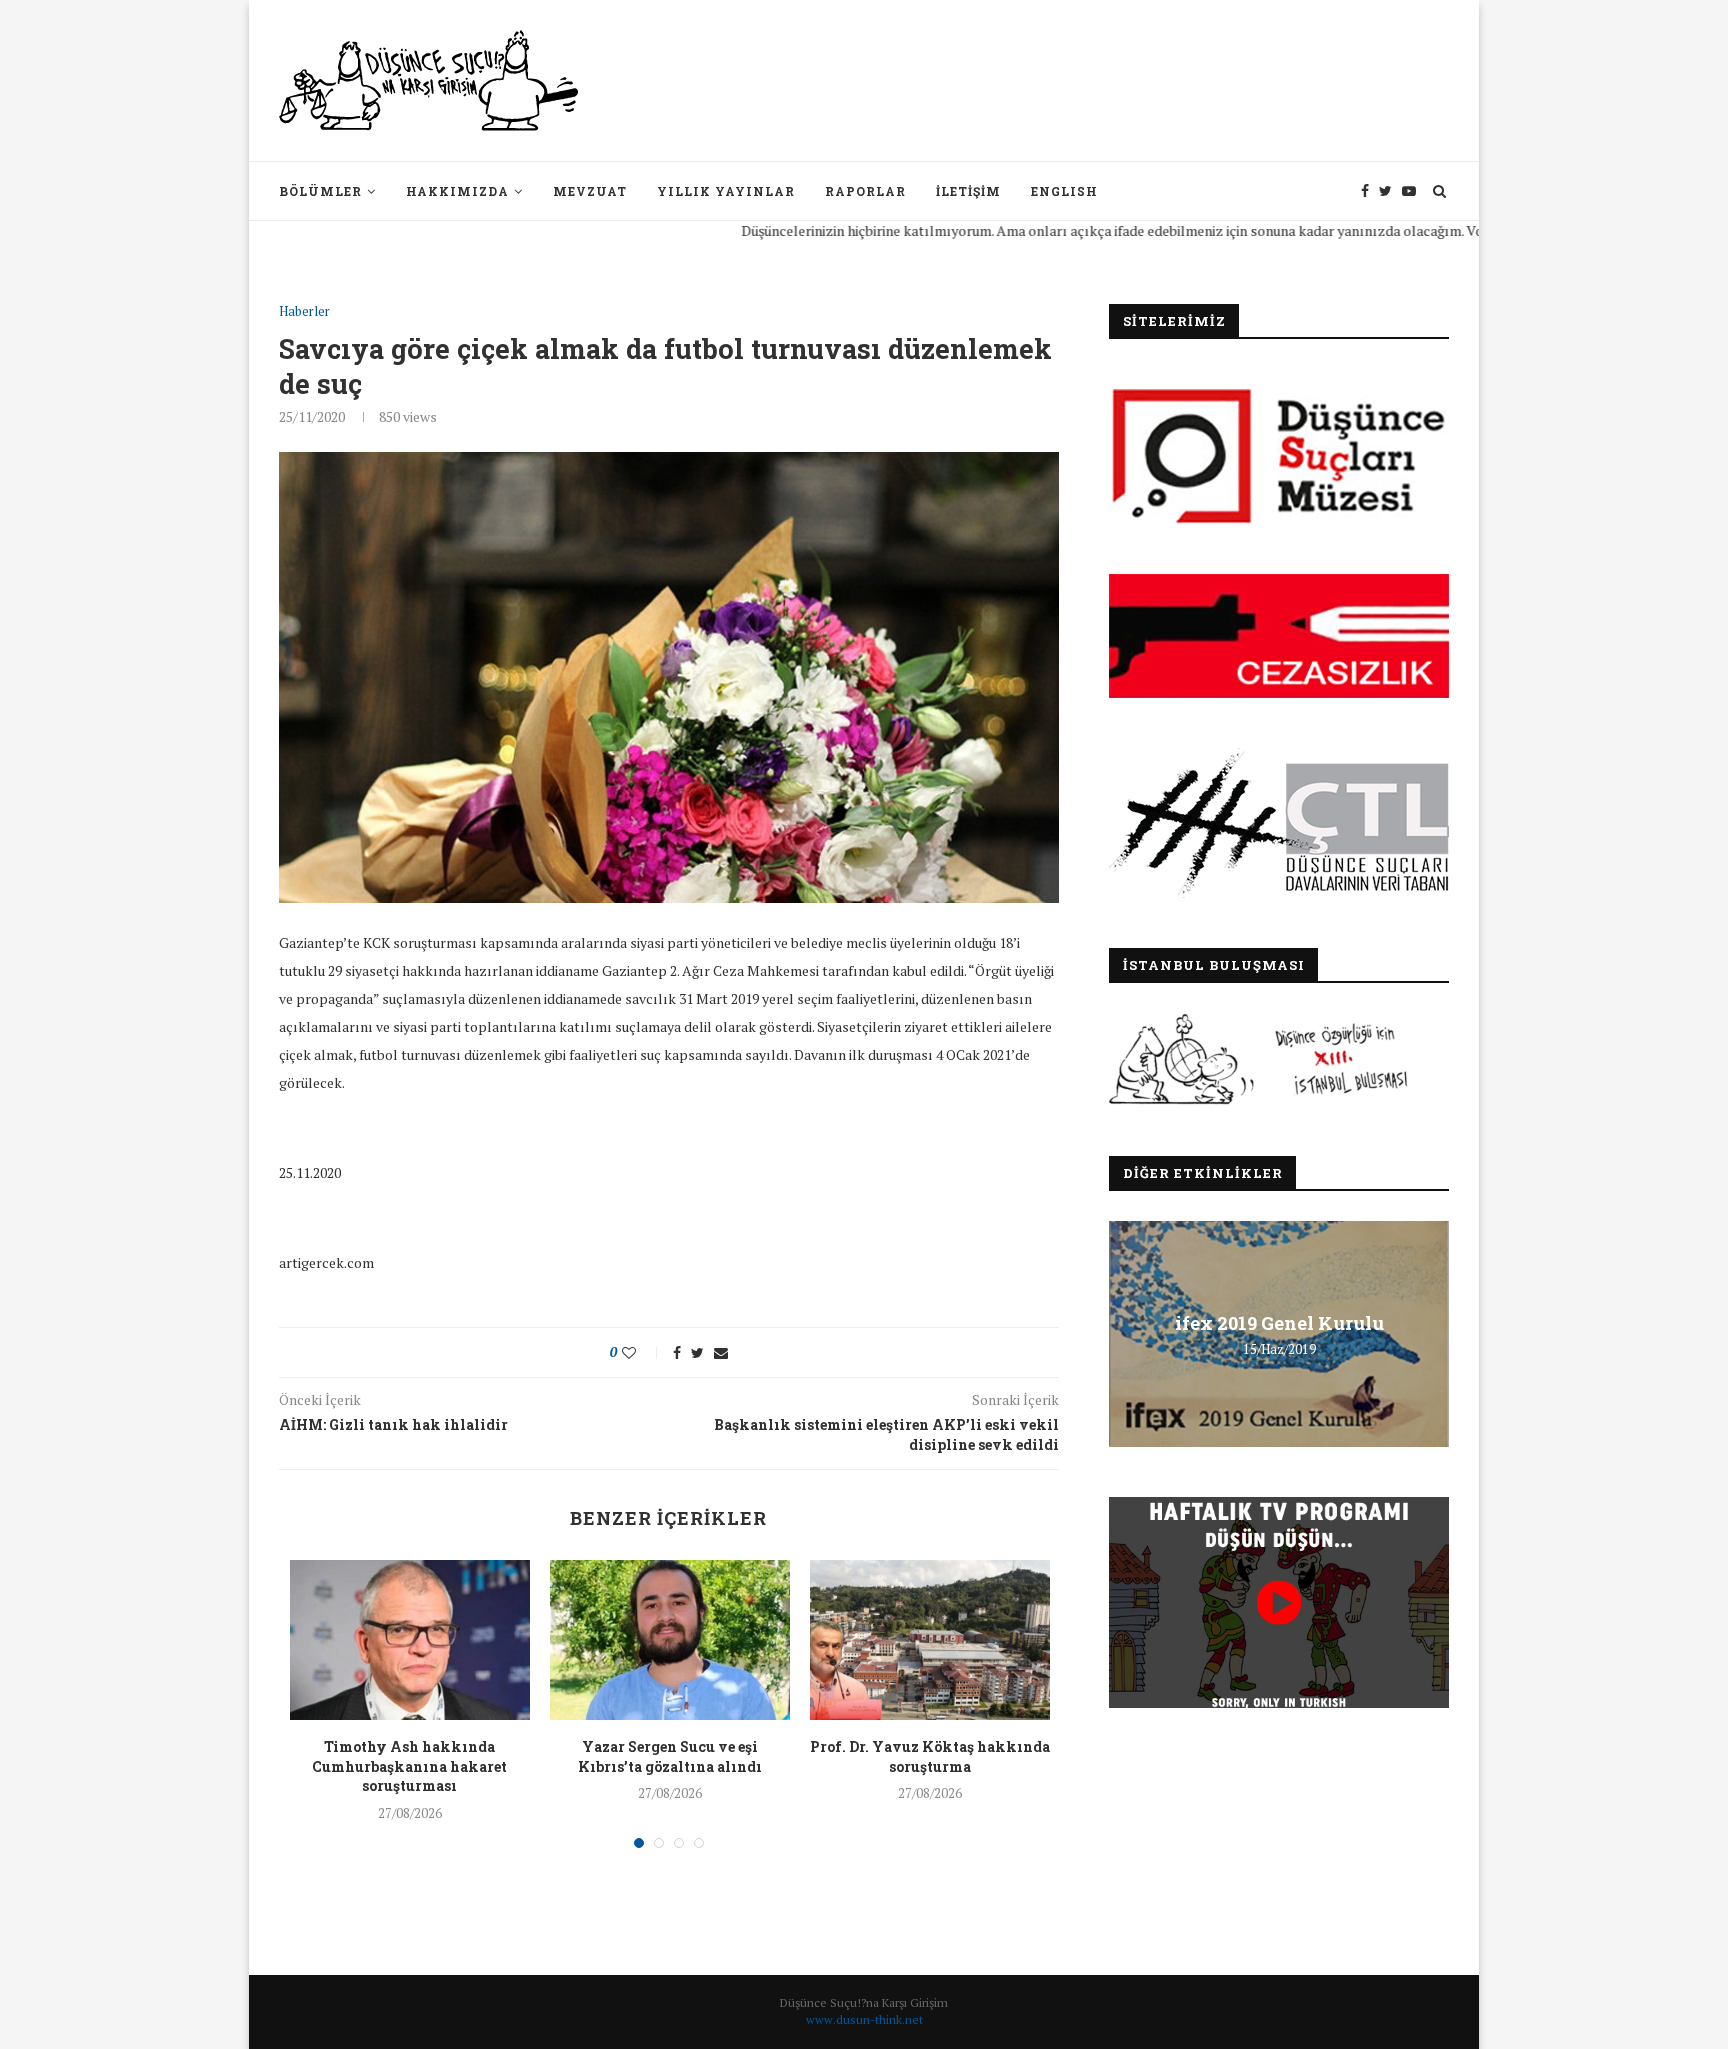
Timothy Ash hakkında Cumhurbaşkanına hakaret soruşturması (409, 1766)
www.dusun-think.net (864, 2019)
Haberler (304, 312)
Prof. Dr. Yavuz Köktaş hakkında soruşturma (930, 1756)
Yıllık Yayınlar (726, 191)
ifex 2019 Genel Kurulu (1279, 1323)
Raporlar (865, 191)
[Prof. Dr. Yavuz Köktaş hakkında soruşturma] (930, 1640)
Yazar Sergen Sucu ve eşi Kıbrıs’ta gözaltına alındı (670, 1756)
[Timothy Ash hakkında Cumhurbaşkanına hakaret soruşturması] (410, 1640)
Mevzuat (590, 191)
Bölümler (320, 191)
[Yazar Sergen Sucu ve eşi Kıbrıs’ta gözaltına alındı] (670, 1640)
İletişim (968, 191)
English (1064, 191)
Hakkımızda (457, 191)
